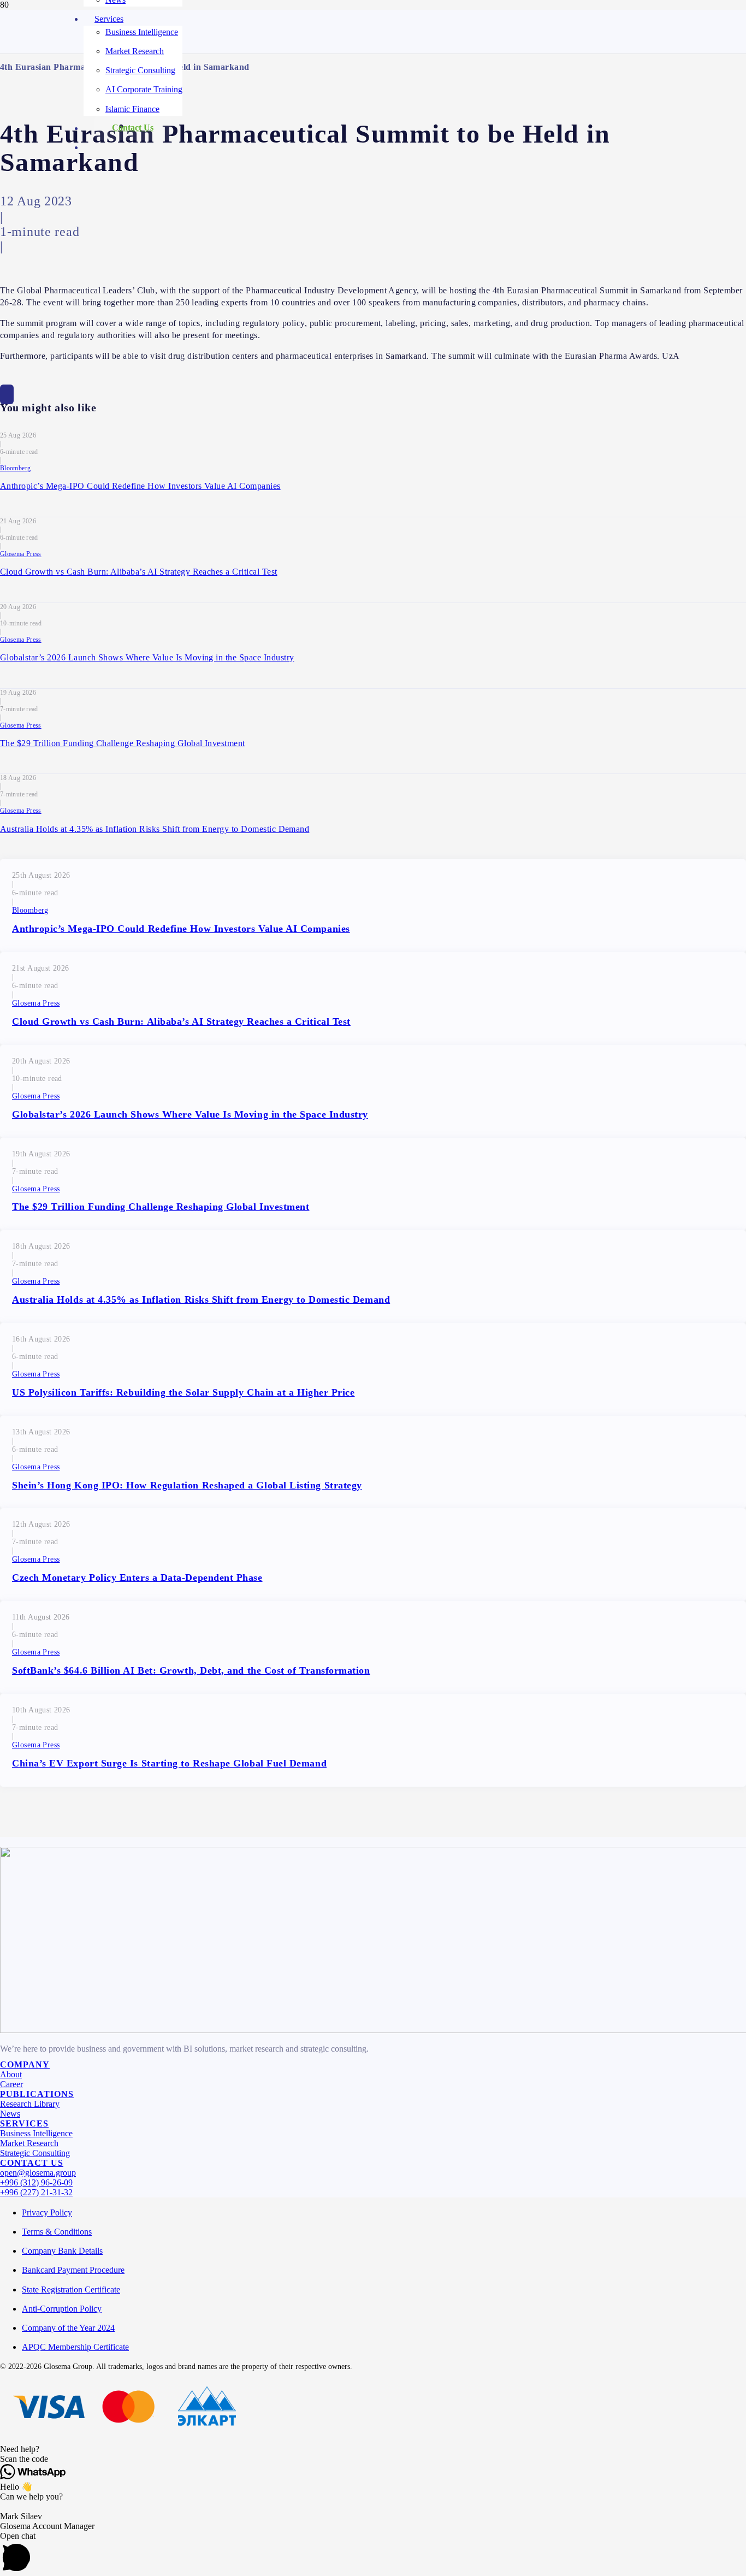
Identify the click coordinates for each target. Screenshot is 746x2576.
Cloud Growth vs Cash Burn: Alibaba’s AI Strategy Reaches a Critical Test (139, 572)
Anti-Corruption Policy (62, 2309)
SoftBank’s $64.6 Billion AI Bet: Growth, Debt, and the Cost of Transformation (191, 1670)
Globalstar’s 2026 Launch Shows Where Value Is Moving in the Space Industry (147, 657)
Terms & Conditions (57, 2232)
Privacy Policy (47, 2212)
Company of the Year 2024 (68, 2328)
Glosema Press (21, 554)
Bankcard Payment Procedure (73, 2270)
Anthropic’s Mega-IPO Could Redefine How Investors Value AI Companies (140, 486)
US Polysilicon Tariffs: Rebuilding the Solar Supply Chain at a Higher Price (183, 1392)
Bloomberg (15, 468)
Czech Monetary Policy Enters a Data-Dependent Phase (137, 1577)
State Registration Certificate (71, 2290)
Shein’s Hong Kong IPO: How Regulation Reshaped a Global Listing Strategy (187, 1485)
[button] (373, 2449)
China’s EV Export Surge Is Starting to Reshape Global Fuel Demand (169, 1763)
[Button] (7, 394)
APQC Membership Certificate (75, 2347)
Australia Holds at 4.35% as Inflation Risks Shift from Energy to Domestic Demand (155, 829)
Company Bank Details (62, 2251)
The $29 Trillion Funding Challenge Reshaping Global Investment (123, 743)
